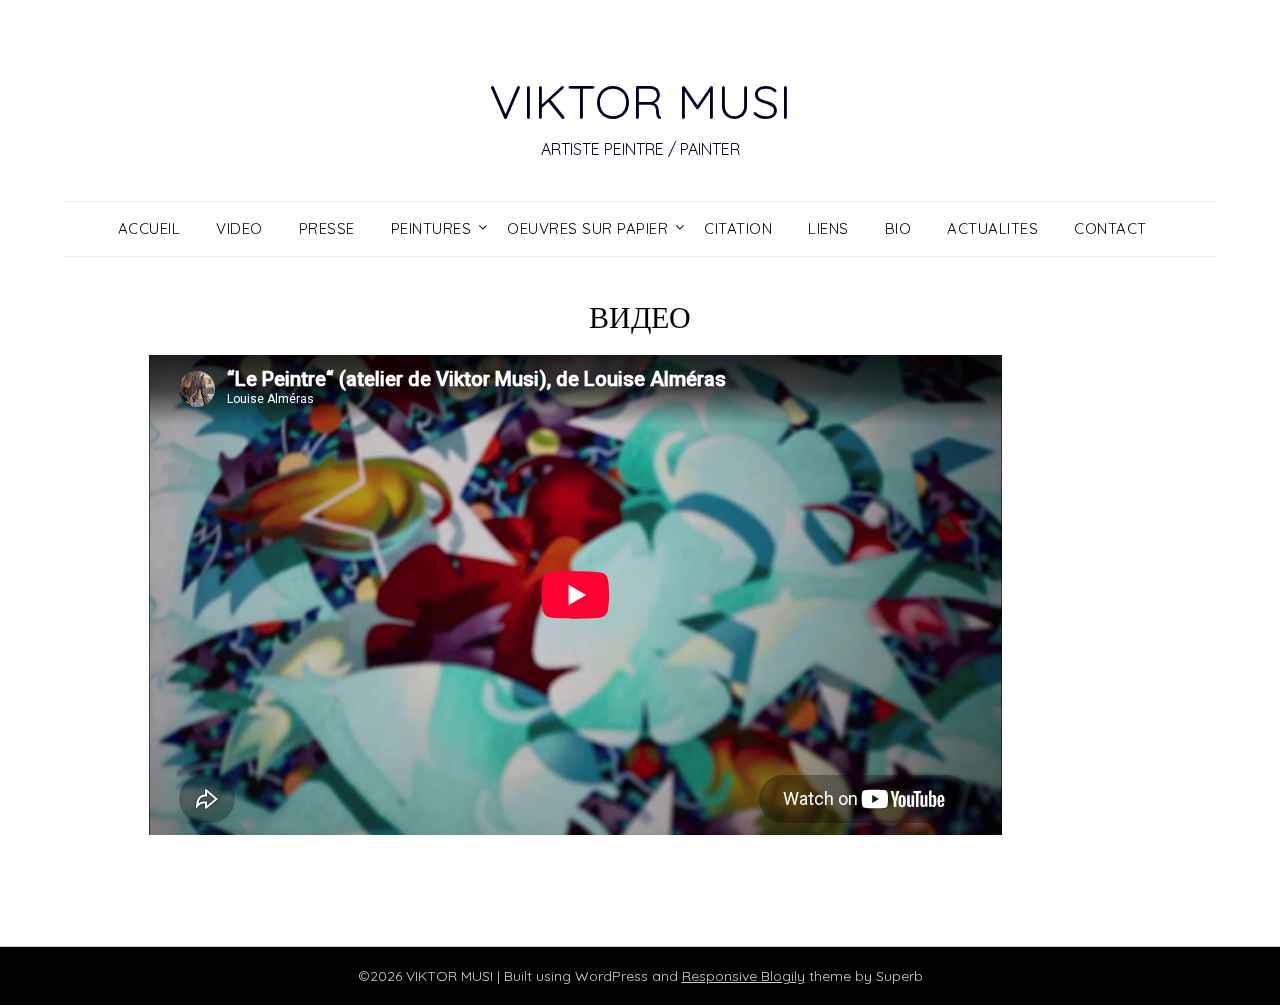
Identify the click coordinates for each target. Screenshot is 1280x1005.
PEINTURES (431, 228)
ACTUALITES (992, 228)
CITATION (738, 228)
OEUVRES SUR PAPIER (587, 228)
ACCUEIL (149, 228)
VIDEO (239, 228)
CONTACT (1110, 228)
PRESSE (327, 228)
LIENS (828, 228)
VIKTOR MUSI (640, 101)
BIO (898, 228)
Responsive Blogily (743, 976)
